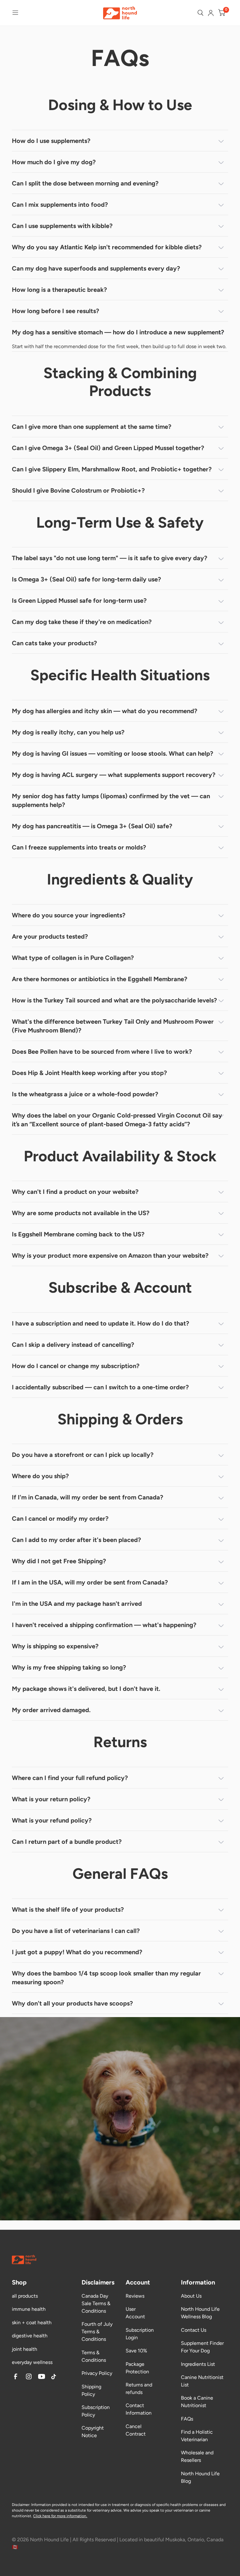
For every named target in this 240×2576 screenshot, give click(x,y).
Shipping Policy (91, 2390)
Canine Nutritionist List (202, 2381)
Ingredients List (198, 2364)
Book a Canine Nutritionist (197, 2402)
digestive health (30, 2336)
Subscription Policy (96, 2411)
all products (25, 2296)
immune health (29, 2309)
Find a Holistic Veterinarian (197, 2436)
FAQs (187, 2419)
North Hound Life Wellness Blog (200, 2313)
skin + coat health (32, 2322)
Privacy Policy (97, 2373)
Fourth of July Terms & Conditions (97, 2332)
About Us (191, 2296)
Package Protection (137, 2368)
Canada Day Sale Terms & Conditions (96, 2303)
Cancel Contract (136, 2430)
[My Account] (211, 13)
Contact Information (139, 2409)
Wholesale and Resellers (197, 2456)
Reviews (135, 2296)
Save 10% (136, 2351)
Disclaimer (21, 2505)
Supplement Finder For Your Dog (202, 2347)
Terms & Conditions (94, 2356)
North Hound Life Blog (200, 2477)
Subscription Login (140, 2334)
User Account (135, 2313)
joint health (25, 2349)
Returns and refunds (139, 2388)
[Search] (200, 13)
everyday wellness (32, 2362)
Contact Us (194, 2330)
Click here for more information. (60, 2516)
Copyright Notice (93, 2432)
